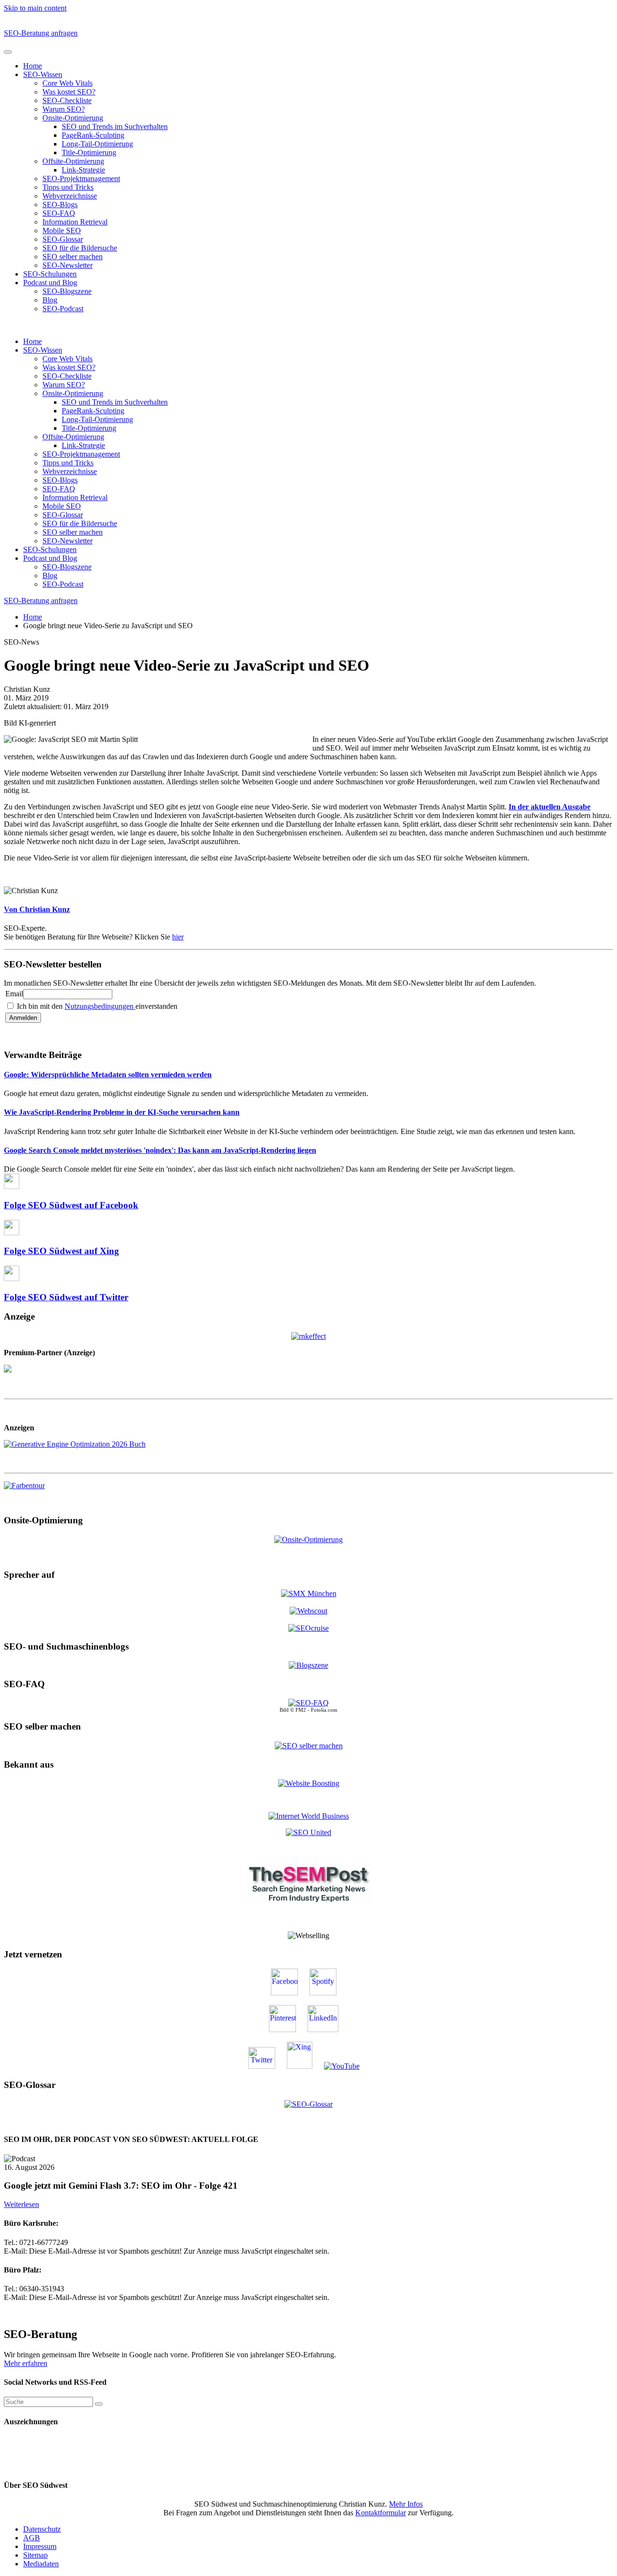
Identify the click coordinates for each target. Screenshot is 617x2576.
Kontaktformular (381, 2513)
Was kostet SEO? (69, 92)
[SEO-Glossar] (308, 2104)
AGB (32, 2538)
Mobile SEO (62, 231)
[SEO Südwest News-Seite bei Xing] (304, 2066)
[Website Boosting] (309, 1783)
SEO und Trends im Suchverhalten (115, 126)
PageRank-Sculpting (93, 135)
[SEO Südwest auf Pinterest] (287, 2029)
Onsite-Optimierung (73, 118)
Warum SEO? (64, 109)
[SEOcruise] (308, 1628)
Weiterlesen (21, 2204)
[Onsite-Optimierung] (308, 1539)
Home (33, 66)
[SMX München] (309, 1593)
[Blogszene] (308, 1665)
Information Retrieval (75, 222)
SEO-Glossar (63, 239)
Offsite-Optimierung (73, 161)
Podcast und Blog (50, 283)
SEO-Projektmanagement (81, 178)
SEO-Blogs (60, 205)
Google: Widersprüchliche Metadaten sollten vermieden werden (108, 1075)
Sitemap (35, 2555)
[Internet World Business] (309, 1816)
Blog (50, 300)
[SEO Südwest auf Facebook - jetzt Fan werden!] (289, 1993)
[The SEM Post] (309, 1903)
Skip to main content (35, 8)
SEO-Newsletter (67, 265)
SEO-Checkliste (67, 100)
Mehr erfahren (26, 2363)
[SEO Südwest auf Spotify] (328, 1993)
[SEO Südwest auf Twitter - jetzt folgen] (267, 2066)
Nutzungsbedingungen (100, 1006)
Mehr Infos (406, 2504)
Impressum (40, 2546)
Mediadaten (41, 2564)
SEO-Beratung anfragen (41, 33)
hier (178, 937)
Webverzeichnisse (70, 196)
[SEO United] (308, 1832)
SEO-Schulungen (50, 274)
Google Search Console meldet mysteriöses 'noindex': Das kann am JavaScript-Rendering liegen (160, 1150)
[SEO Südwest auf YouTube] (347, 2066)
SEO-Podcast (63, 309)
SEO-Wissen (43, 74)
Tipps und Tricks (68, 187)
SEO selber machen (73, 257)
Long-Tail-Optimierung (97, 144)
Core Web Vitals (67, 83)
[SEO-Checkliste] (308, 1335)
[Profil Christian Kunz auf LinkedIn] (328, 2029)
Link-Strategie (83, 170)
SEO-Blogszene (67, 291)
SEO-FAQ (59, 213)
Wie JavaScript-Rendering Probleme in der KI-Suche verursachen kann (122, 1112)
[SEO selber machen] (309, 1745)
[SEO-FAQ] (308, 1703)
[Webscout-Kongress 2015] (308, 1611)
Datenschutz (42, 2529)
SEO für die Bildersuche (80, 248)
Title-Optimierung (89, 152)
